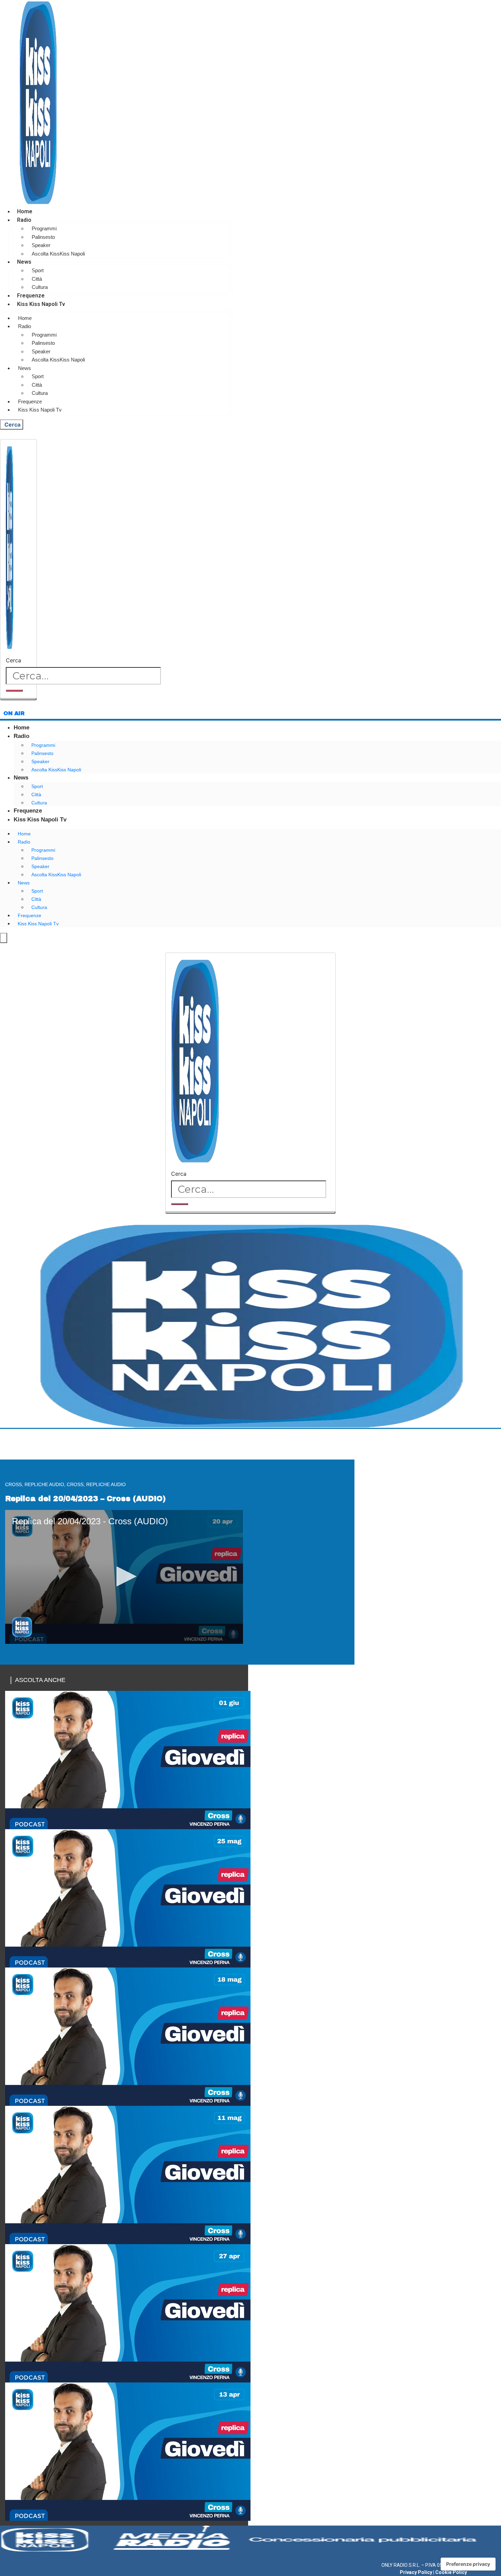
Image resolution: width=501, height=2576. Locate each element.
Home (25, 211)
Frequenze (31, 296)
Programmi (44, 228)
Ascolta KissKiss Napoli (58, 254)
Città (37, 279)
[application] (124, 1577)
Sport (38, 270)
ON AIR (14, 713)
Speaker (41, 245)
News (24, 262)
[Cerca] (14, 691)
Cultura (40, 287)
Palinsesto (43, 237)
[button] (124, 1576)
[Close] (18, 699)
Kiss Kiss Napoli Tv (41, 304)
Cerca (13, 660)
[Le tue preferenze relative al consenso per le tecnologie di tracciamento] (468, 2564)
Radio (24, 220)
